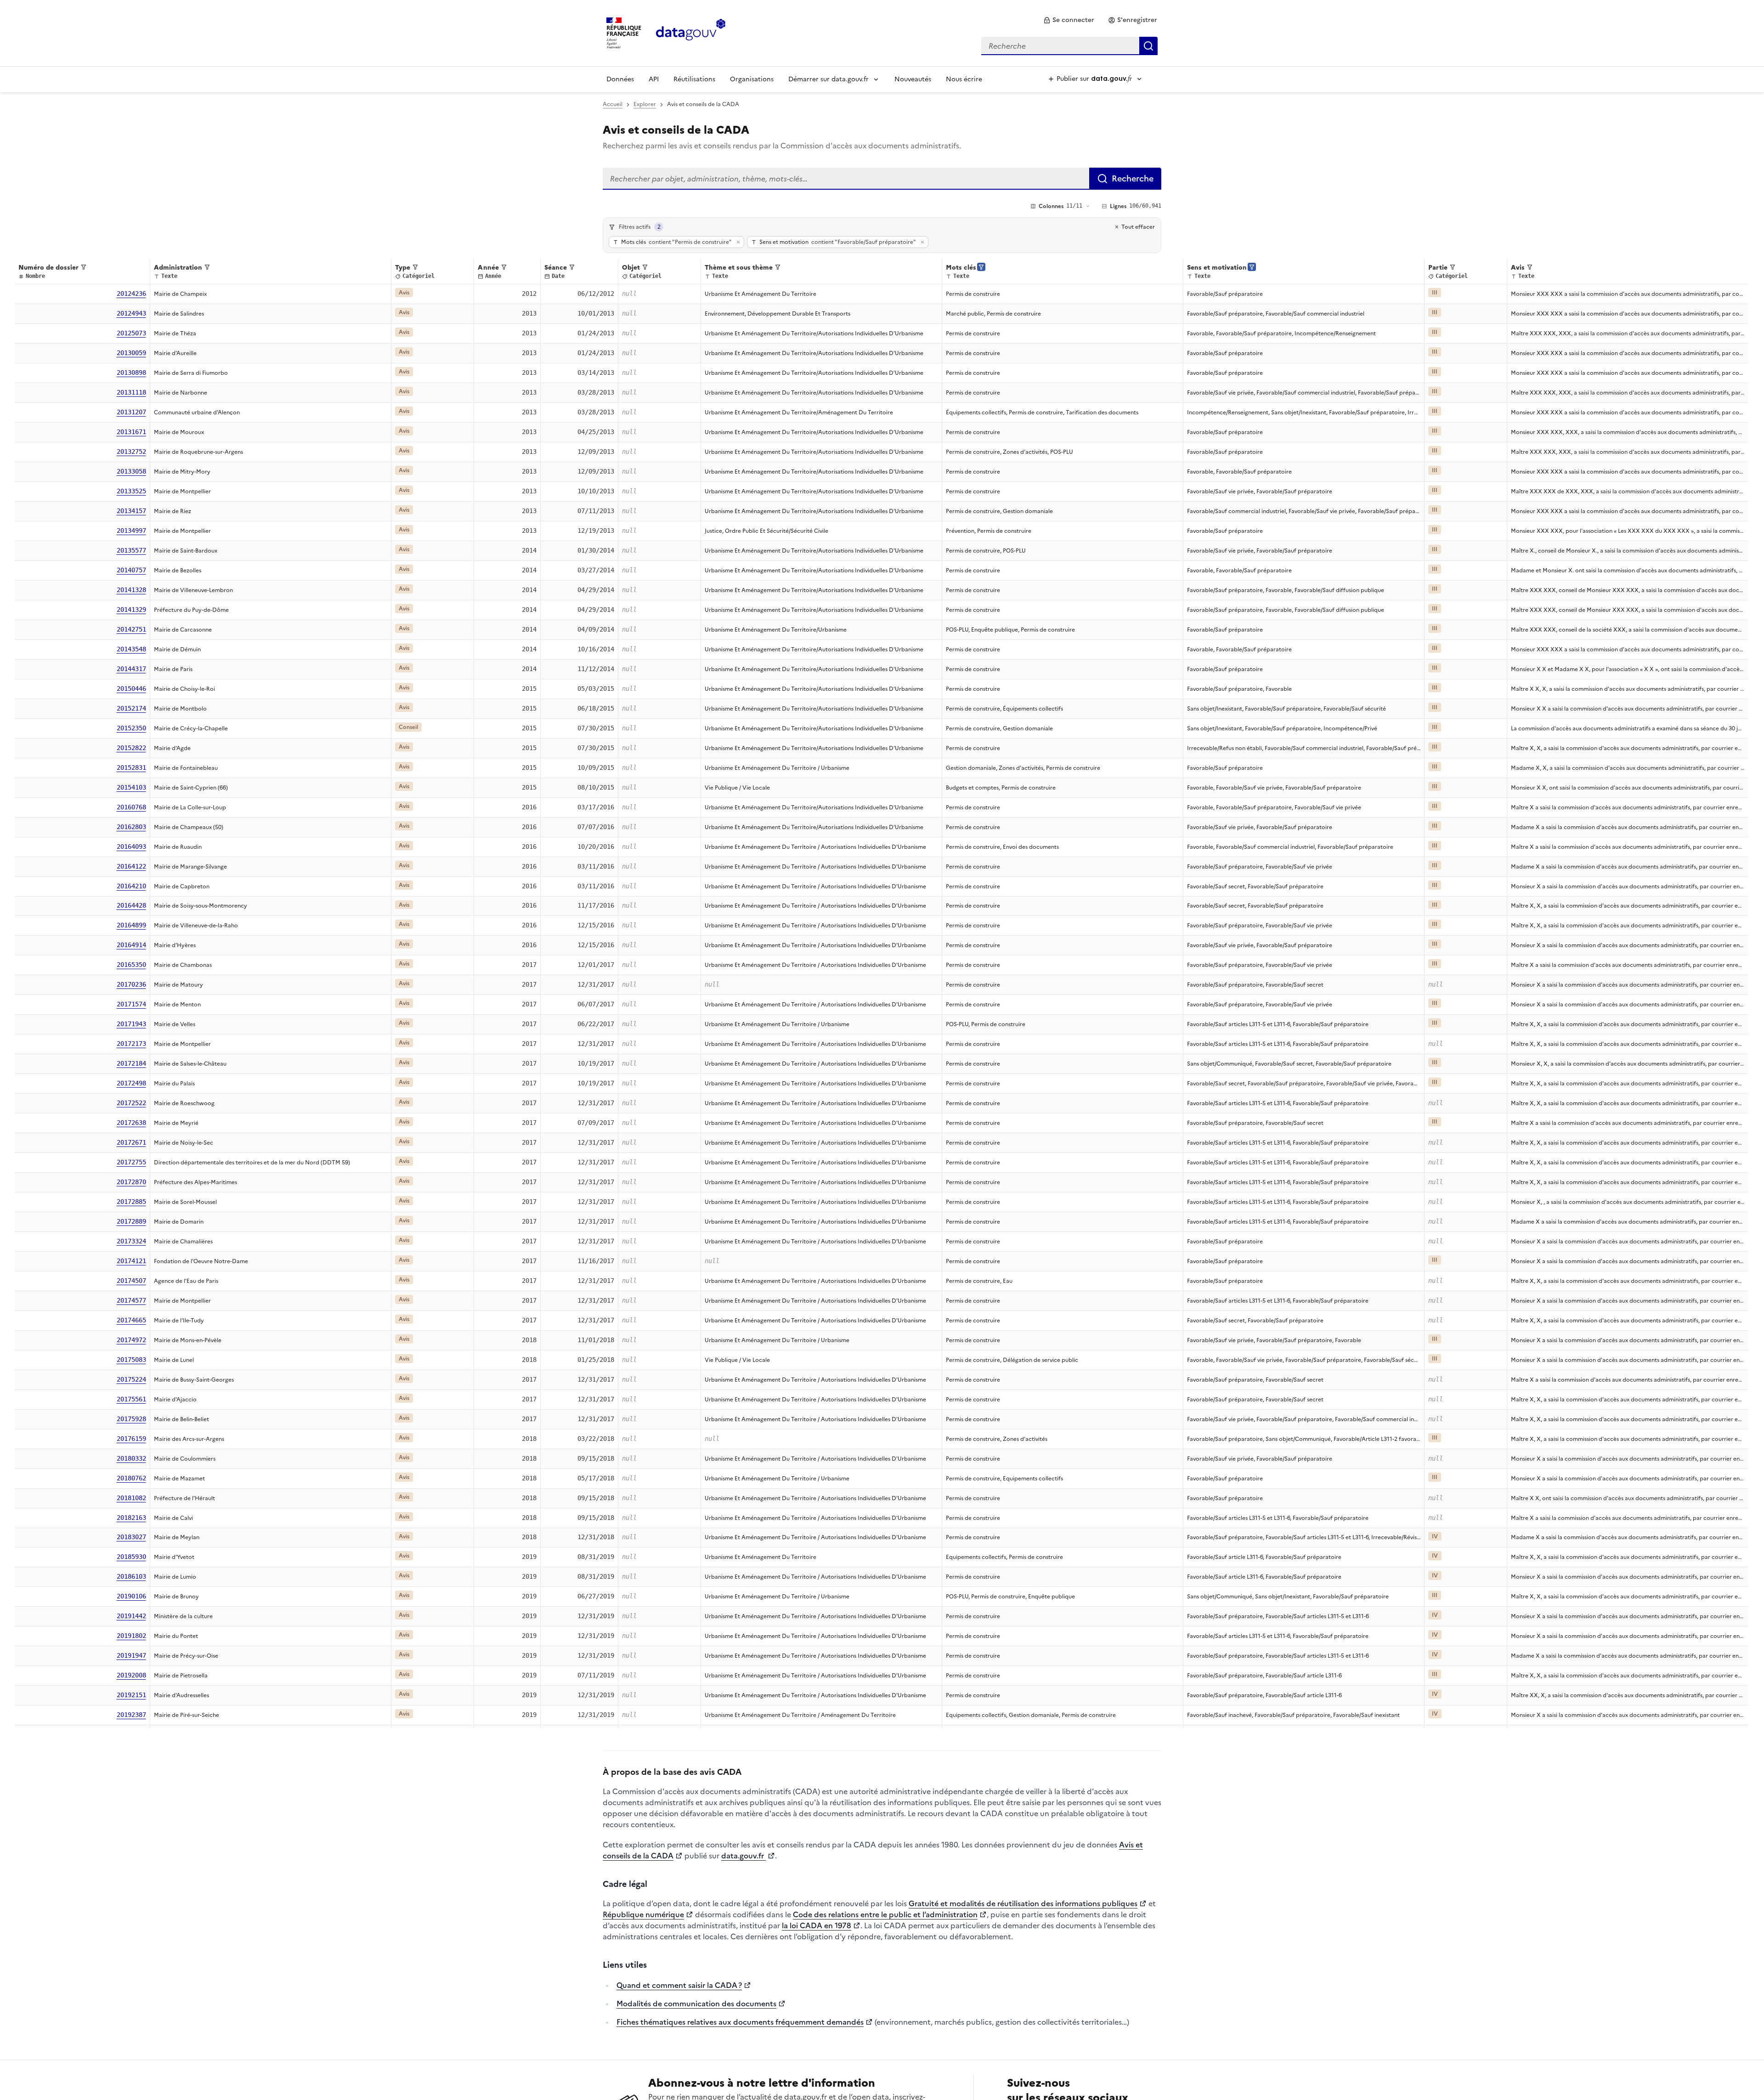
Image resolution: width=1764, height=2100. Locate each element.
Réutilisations (694, 79)
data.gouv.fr (743, 1856)
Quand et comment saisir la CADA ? (679, 1985)
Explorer (645, 104)
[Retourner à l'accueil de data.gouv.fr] (691, 32)
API (654, 79)
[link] (1069, 20)
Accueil (613, 104)
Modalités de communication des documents (696, 2004)
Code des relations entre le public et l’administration (885, 1914)
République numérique (643, 1914)
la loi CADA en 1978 (817, 1925)
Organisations (752, 79)
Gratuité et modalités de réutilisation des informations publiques (1023, 1903)
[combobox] (1069, 46)
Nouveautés (913, 79)
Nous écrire (964, 79)
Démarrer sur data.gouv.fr (828, 79)
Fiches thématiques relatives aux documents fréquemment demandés (740, 2022)
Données (620, 79)
